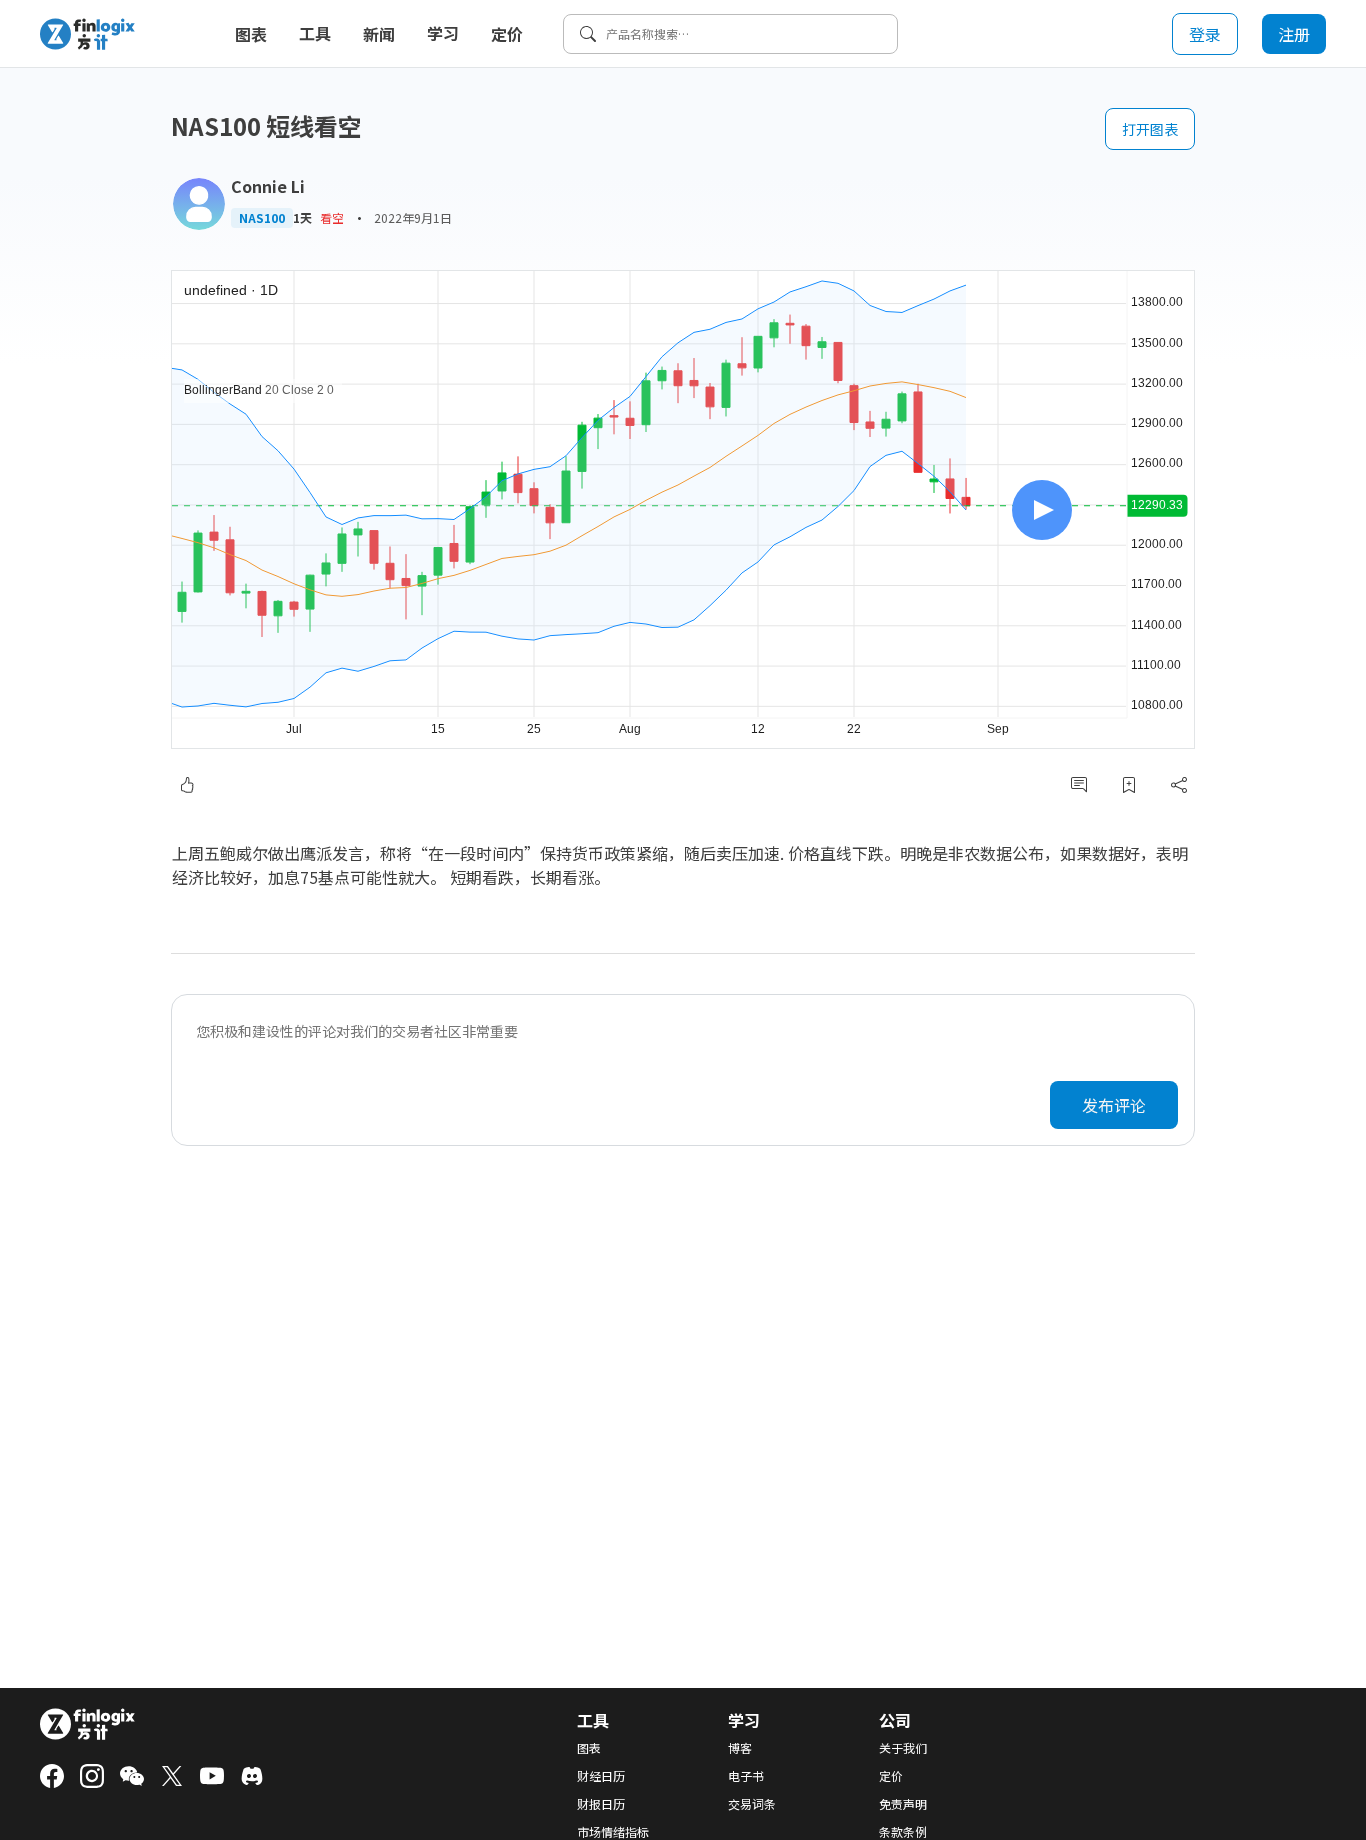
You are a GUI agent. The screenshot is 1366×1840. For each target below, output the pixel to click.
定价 (507, 34)
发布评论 (1114, 1105)
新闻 (379, 34)
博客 (740, 1748)
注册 (1294, 34)
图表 (251, 34)
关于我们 (903, 1748)
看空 (332, 217)
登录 (1205, 34)
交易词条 (752, 1804)
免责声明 (903, 1804)
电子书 (746, 1776)
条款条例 (903, 1832)
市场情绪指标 (613, 1832)
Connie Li (268, 186)
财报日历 (601, 1804)
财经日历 (601, 1776)
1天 (302, 218)
